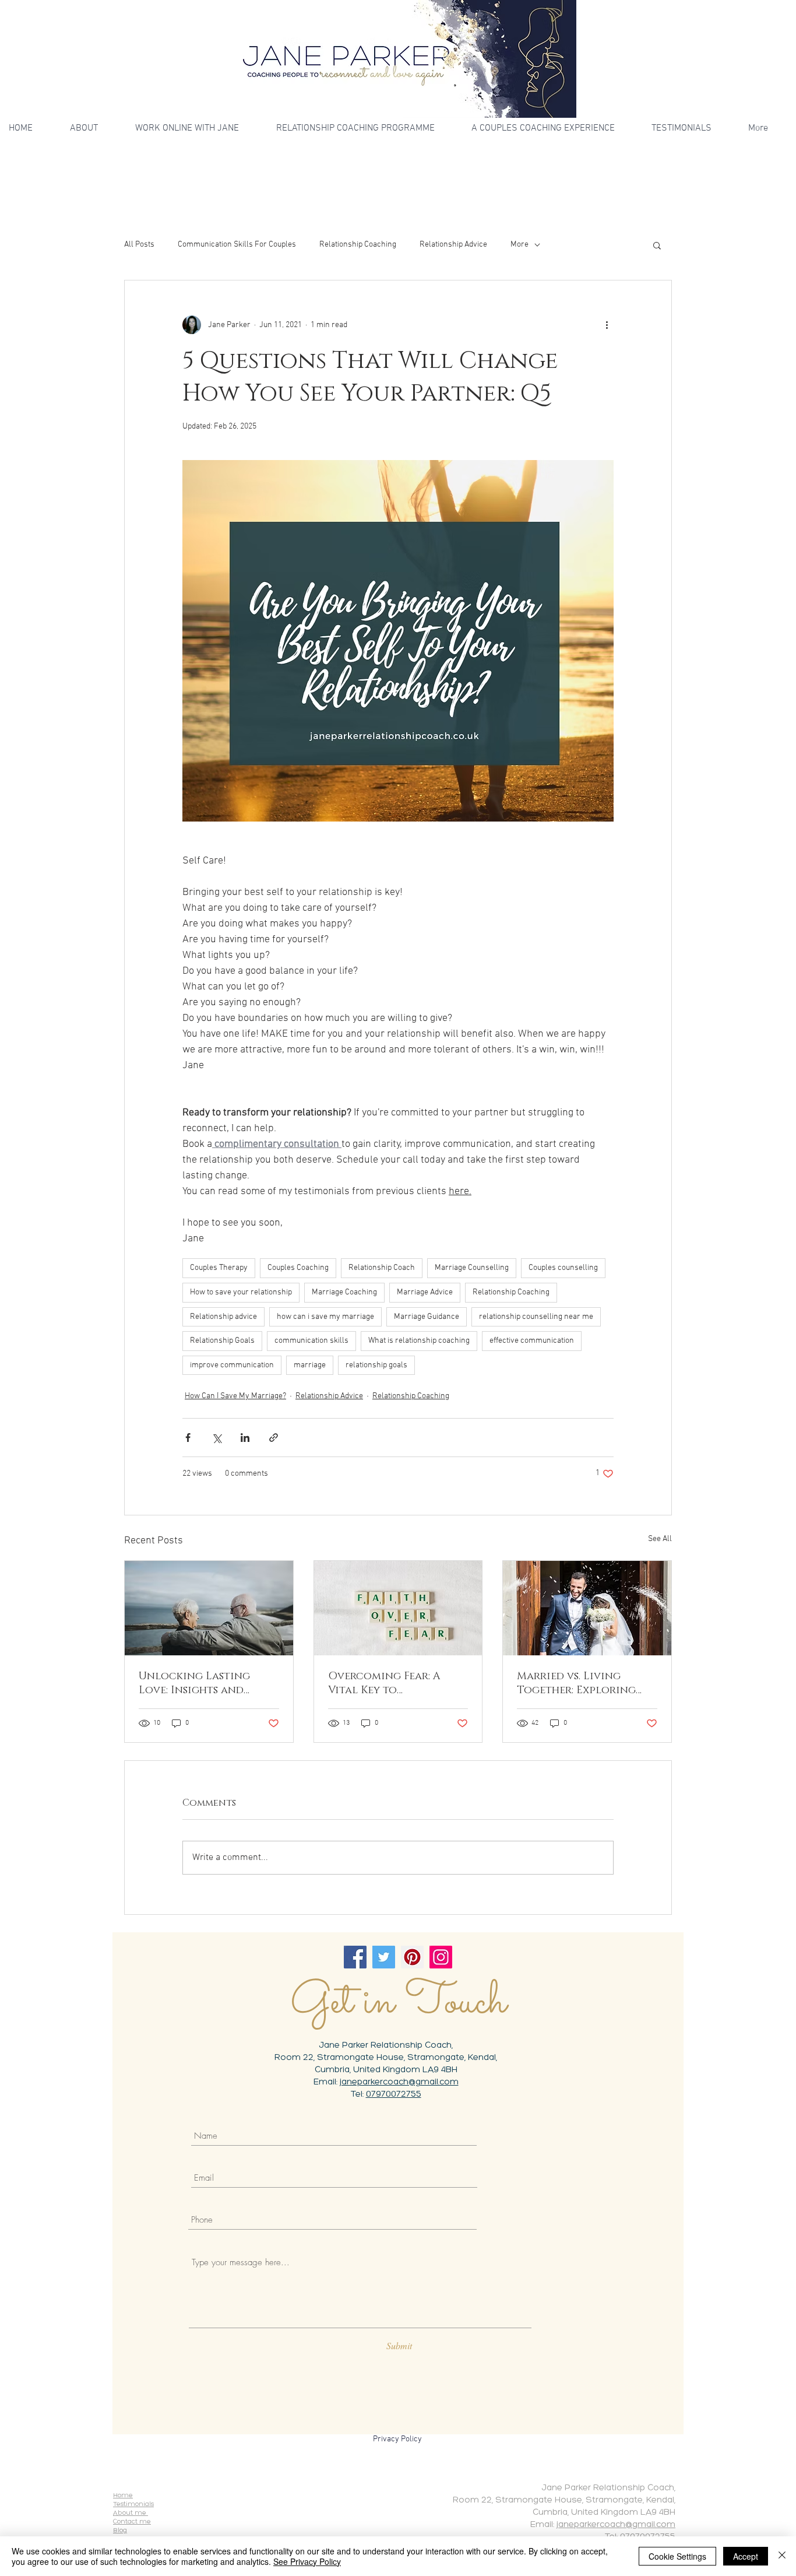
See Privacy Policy (307, 2561)
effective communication (532, 1341)
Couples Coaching (298, 1268)
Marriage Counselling (472, 1268)
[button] (657, 245)
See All (660, 1539)
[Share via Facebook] (188, 1438)
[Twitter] (384, 1957)
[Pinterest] (412, 1957)
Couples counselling (563, 1268)
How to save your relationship (241, 1292)
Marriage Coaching (344, 1292)
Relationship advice (223, 1317)
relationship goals (376, 1365)
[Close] (782, 2556)
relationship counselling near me (536, 1317)
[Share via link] (274, 1438)
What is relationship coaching (419, 1341)
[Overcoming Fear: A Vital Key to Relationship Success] (398, 1608)
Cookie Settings (677, 2556)
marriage (310, 1365)
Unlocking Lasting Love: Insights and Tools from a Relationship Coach (196, 1683)
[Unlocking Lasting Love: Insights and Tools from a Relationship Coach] (209, 1608)
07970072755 (394, 2095)
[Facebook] (355, 1957)
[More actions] (607, 325)
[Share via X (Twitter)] (216, 1438)
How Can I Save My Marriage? (235, 1396)
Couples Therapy (219, 1268)
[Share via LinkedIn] (245, 1438)
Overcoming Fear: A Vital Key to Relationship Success (388, 1683)
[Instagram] (441, 1957)
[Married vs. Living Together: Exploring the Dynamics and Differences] (587, 1608)
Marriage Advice (425, 1292)
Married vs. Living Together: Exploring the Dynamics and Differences (576, 1683)
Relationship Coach (382, 1268)
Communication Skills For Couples (237, 245)
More (519, 245)
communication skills (311, 1341)
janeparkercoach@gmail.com (399, 2082)
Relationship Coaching (358, 245)
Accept (746, 2556)
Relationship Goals (222, 1341)
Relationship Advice (453, 245)
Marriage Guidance (427, 1317)
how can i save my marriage (325, 1317)
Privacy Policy (397, 2439)
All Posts (139, 245)
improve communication (232, 1365)
